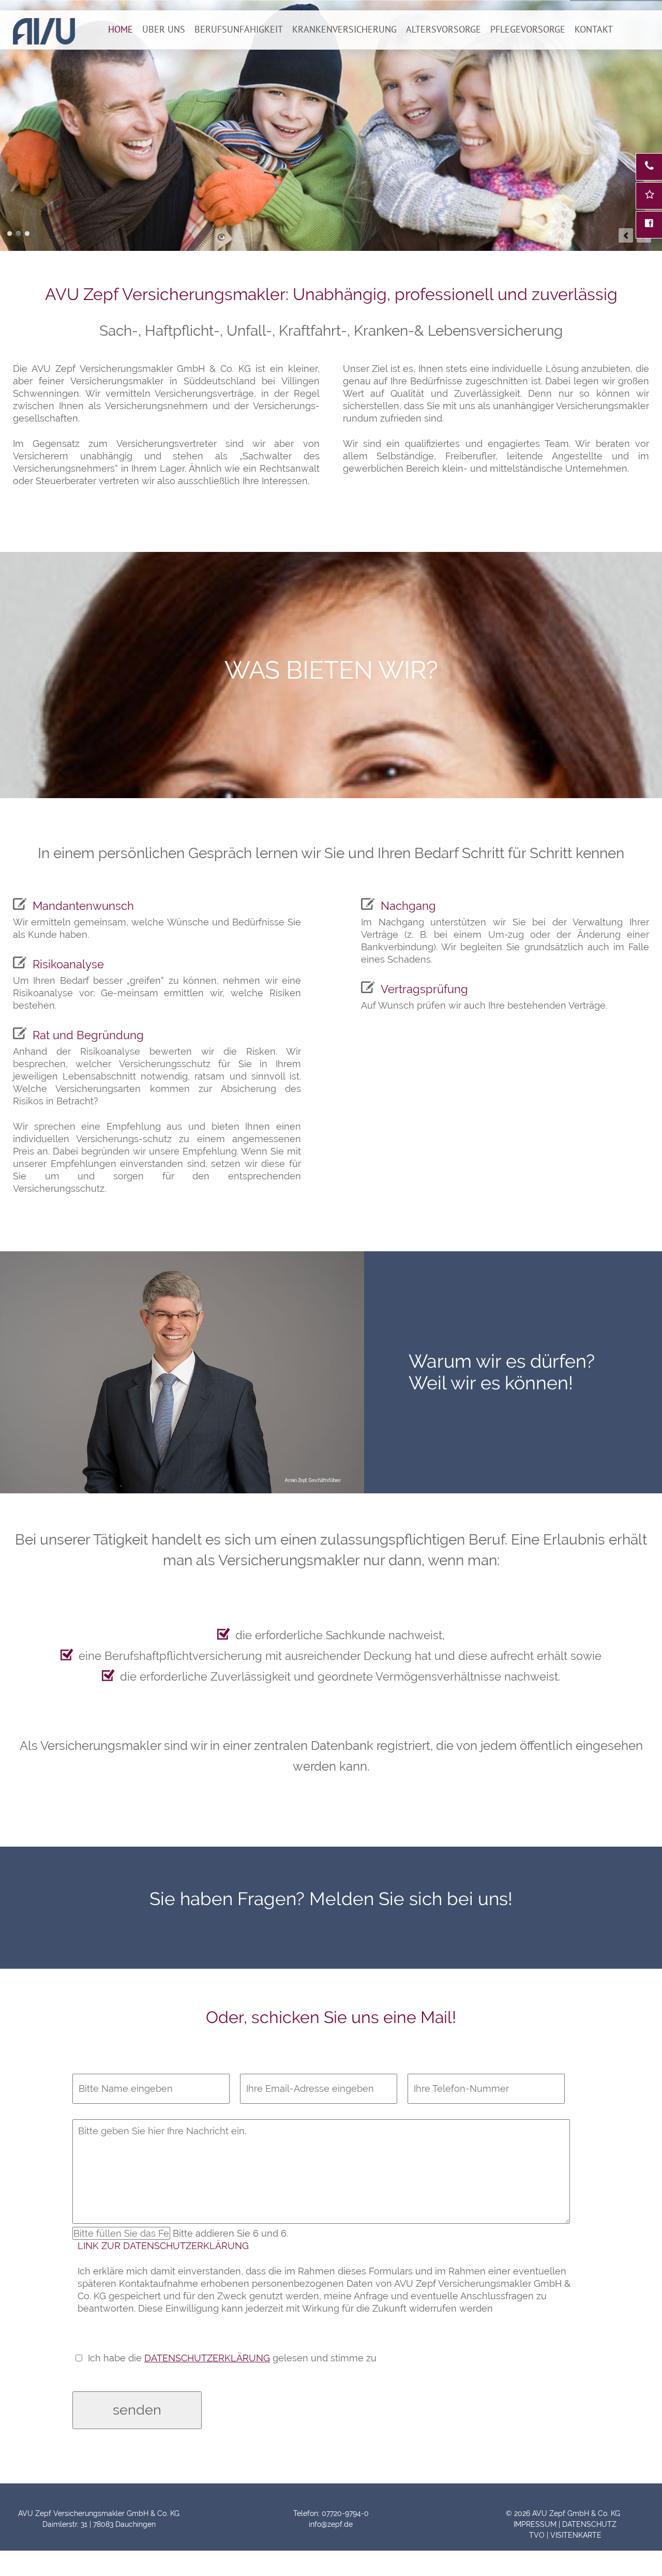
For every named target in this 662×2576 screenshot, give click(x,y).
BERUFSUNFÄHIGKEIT (239, 29)
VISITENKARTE (576, 2535)
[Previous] (626, 235)
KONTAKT (594, 29)
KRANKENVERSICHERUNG (344, 29)
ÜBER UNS (164, 29)
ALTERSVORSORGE (443, 29)
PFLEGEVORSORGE (528, 29)
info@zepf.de (331, 2524)
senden (137, 2410)
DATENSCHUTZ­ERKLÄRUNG (207, 2358)
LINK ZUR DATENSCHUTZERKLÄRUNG (163, 2246)
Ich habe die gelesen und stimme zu (232, 2358)
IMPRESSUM (534, 2524)
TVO (537, 2535)
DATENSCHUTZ (589, 2524)
